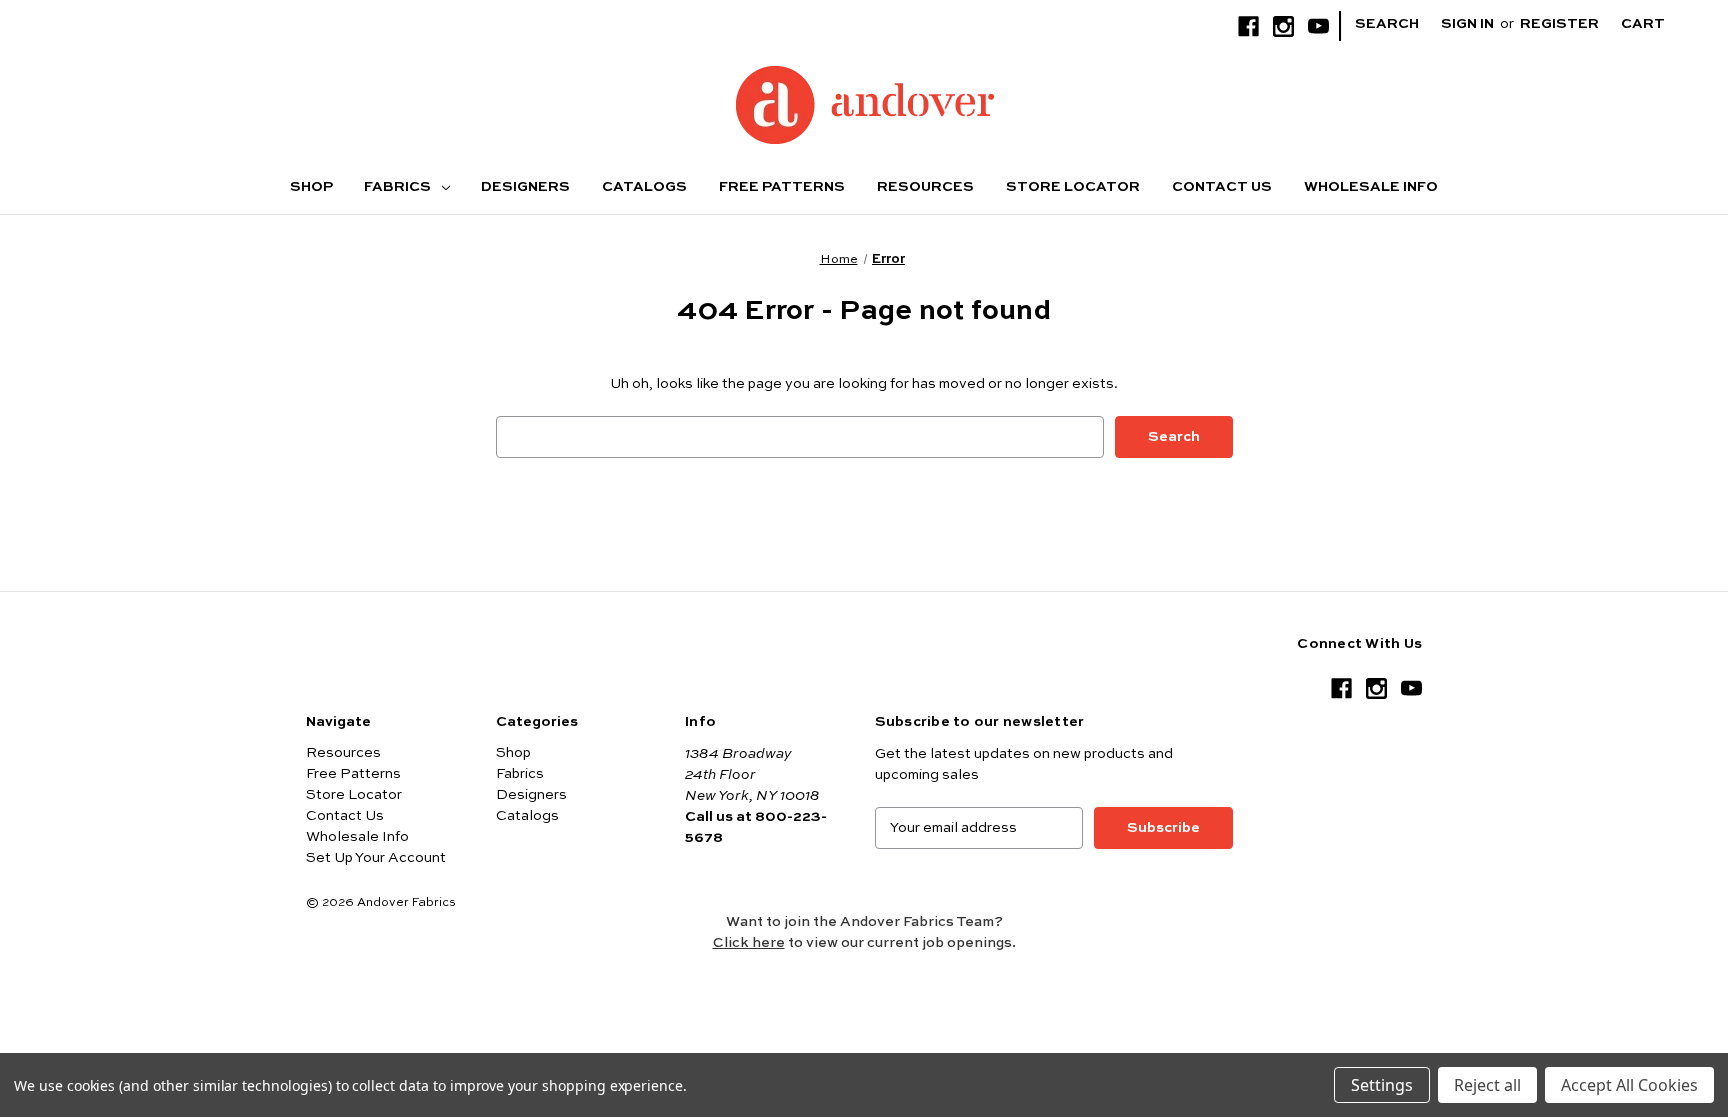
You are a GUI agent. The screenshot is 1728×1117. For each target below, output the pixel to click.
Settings (1382, 1085)
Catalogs (644, 187)
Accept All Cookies (1629, 1085)
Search (1387, 24)
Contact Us (1222, 187)
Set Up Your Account (376, 858)
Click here (749, 943)
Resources (925, 187)
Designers (525, 187)
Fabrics (399, 187)
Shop (311, 187)
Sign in (1467, 24)
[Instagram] (1283, 26)
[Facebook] (1248, 26)
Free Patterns (782, 187)
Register (1559, 24)
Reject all (1487, 1085)
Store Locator (1073, 187)
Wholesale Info (1371, 187)
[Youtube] (1318, 26)
